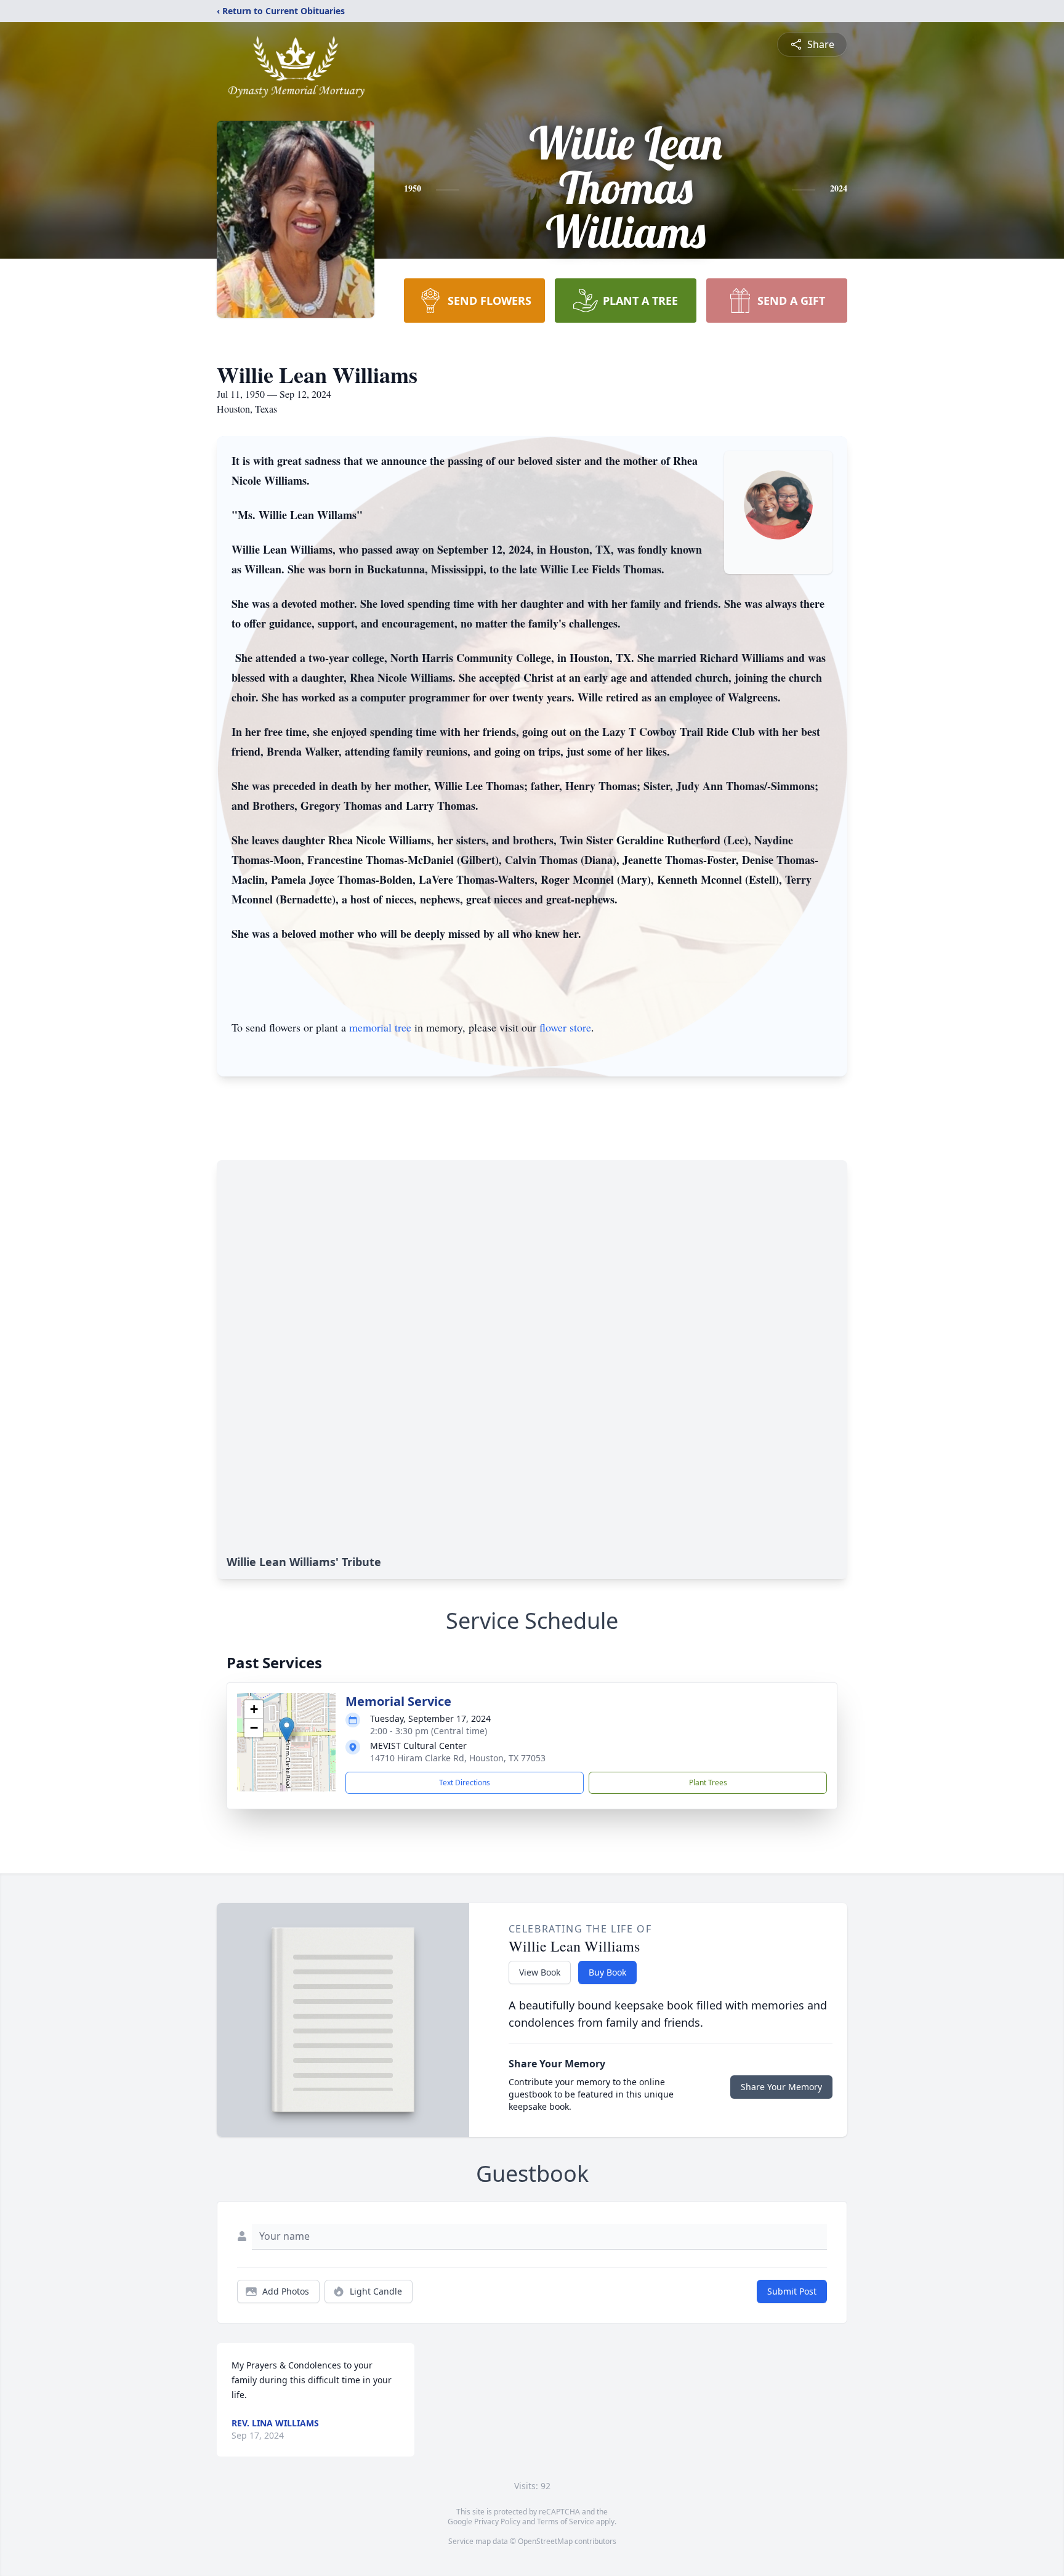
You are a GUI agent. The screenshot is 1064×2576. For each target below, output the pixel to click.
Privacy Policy (497, 2521)
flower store (565, 1027)
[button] (287, 1730)
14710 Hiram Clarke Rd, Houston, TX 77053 (458, 1758)
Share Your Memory (781, 2087)
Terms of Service (566, 2521)
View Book (540, 1972)
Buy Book (607, 1972)
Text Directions (465, 1783)
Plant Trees (708, 1783)
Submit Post (792, 2291)
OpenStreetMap (545, 2541)
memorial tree (380, 1027)
